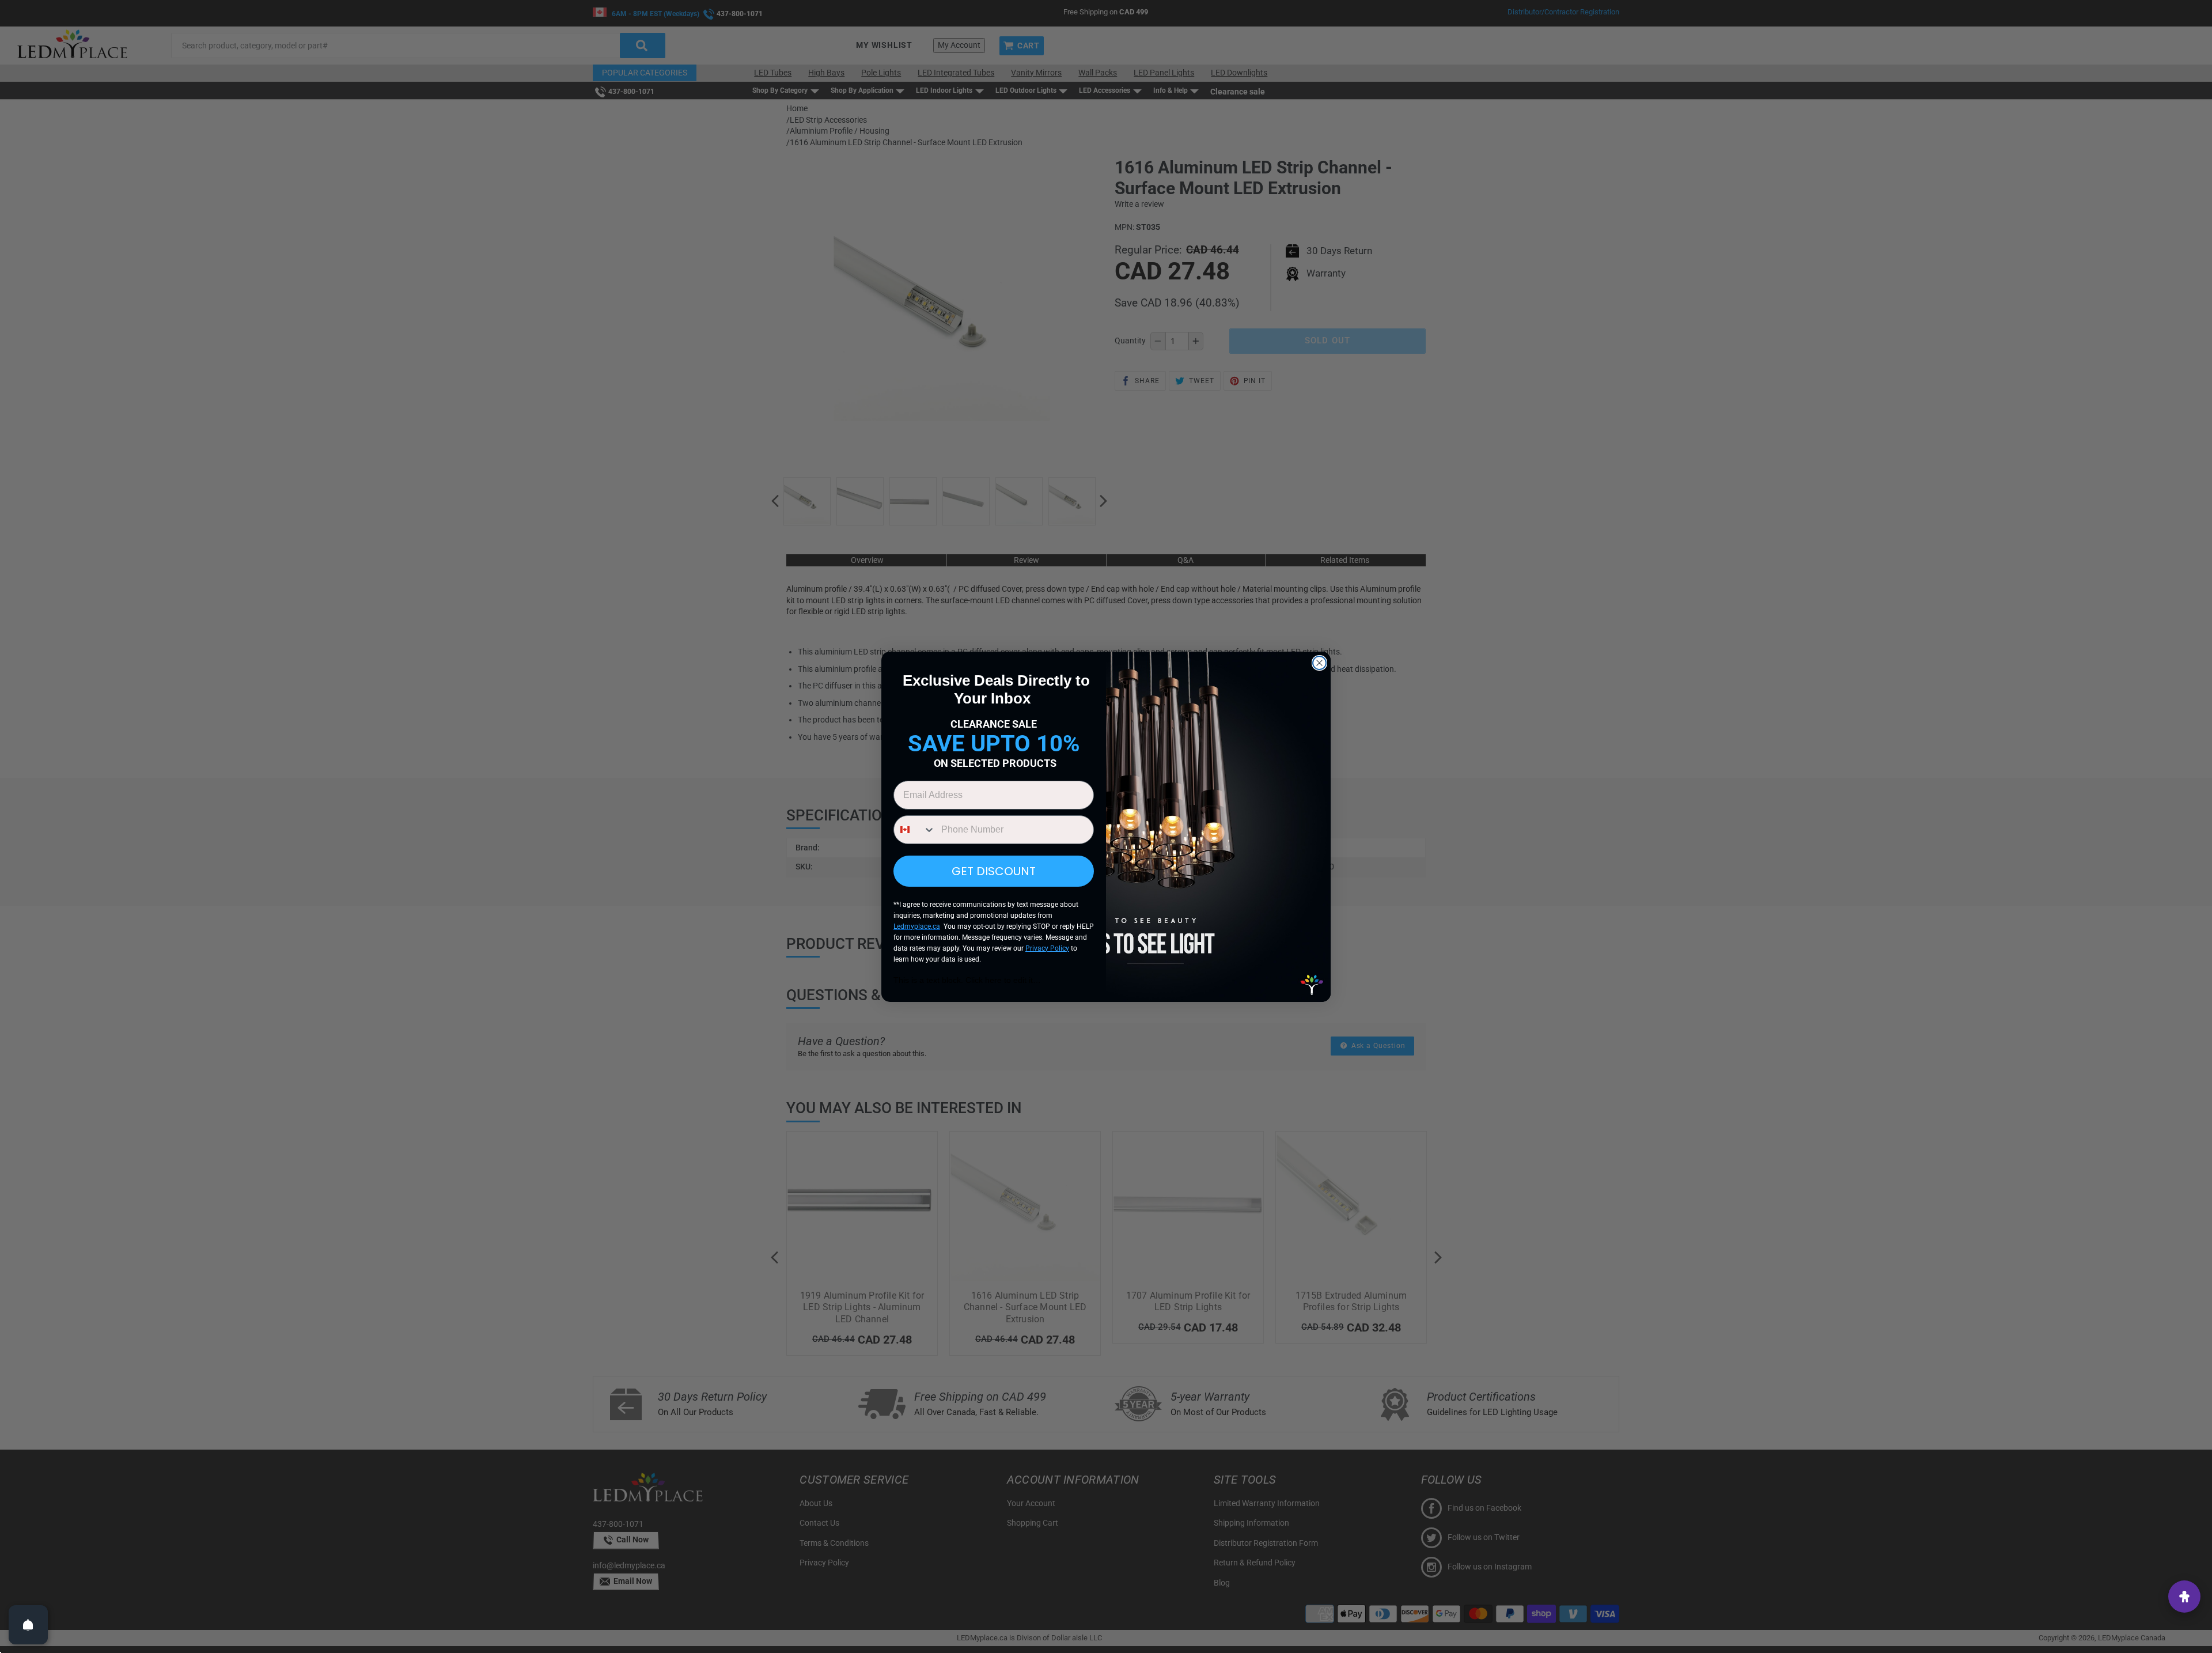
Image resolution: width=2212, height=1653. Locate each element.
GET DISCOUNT (994, 871)
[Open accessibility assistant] (2184, 1597)
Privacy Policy (1047, 948)
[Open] (28, 1625)
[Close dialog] (1319, 663)
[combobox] (915, 830)
